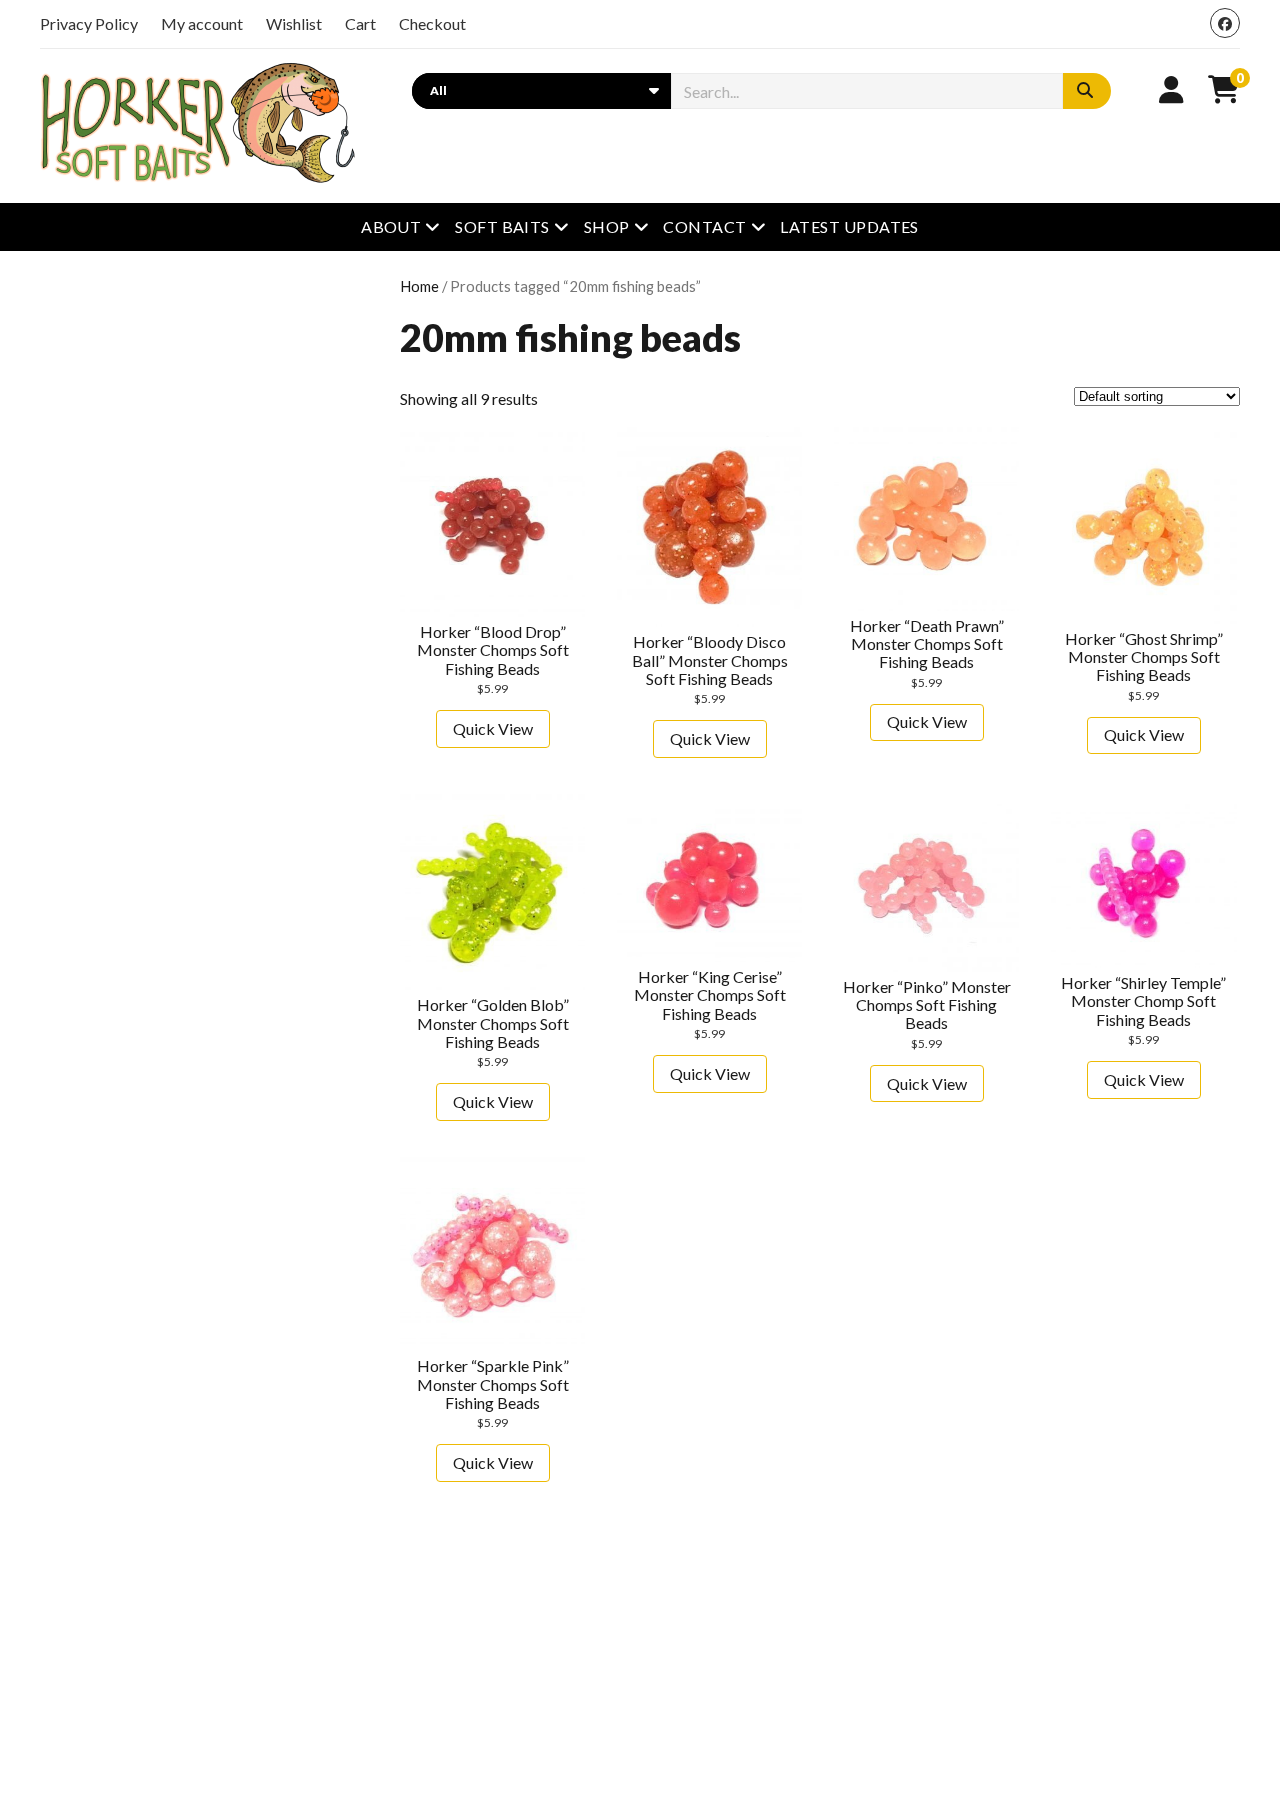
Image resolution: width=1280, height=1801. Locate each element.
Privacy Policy (89, 23)
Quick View (493, 728)
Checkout (432, 23)
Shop (607, 226)
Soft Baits (502, 226)
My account (202, 23)
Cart (360, 23)
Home (419, 286)
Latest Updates (849, 226)
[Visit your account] (1171, 89)
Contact (704, 226)
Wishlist (294, 23)
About (391, 226)
